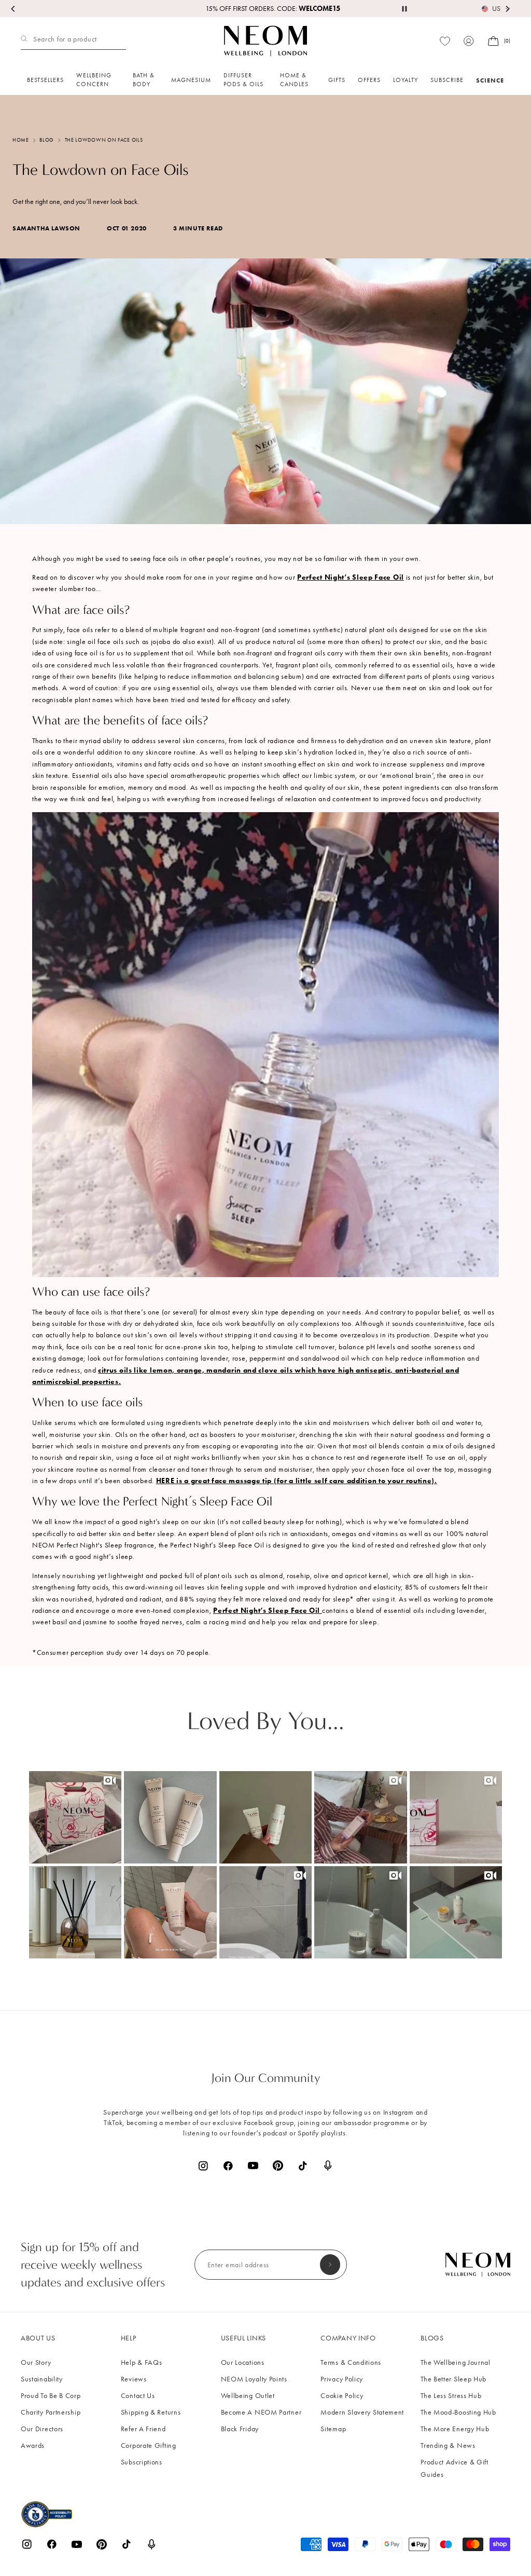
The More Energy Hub (455, 2429)
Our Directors (42, 2429)
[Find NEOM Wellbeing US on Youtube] (253, 2166)
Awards (33, 2445)
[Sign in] (469, 41)
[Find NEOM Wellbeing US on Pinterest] (278, 2166)
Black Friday (240, 2429)
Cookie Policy (342, 2396)
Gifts (337, 80)
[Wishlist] (445, 41)
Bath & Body (144, 80)
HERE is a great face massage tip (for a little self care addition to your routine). (297, 1481)
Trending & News (448, 2445)
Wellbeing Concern (94, 80)
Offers (369, 80)
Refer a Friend (143, 2429)
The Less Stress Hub (451, 2396)
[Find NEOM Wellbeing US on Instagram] (203, 2166)
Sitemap (333, 2429)
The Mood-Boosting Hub (458, 2412)
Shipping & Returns (151, 2412)
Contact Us (138, 2396)
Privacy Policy (342, 2379)
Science (490, 80)
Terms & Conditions (351, 2362)
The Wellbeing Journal (456, 2362)
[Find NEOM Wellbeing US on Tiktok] (303, 2166)
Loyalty (406, 80)
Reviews (134, 2379)
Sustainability (42, 2379)
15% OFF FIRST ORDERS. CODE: (265, 9)
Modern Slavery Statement (362, 2412)
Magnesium (191, 80)
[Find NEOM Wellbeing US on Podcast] (328, 2166)
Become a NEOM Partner (261, 2412)
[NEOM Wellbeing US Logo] (265, 41)
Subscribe (447, 80)
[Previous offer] (13, 9)
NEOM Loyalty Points (254, 2379)
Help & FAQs (142, 2362)
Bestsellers (45, 80)
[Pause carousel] (404, 9)
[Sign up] (330, 2265)
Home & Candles (294, 80)
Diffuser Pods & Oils (243, 80)
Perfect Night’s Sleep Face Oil (351, 577)
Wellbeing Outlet (248, 2396)
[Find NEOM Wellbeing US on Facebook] (228, 2166)
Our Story (36, 2362)
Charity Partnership (51, 2412)
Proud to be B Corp (51, 2396)
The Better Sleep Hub (453, 2379)
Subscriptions (142, 2462)
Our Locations (243, 2362)
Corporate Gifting (149, 2445)
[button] (75, 1817)
